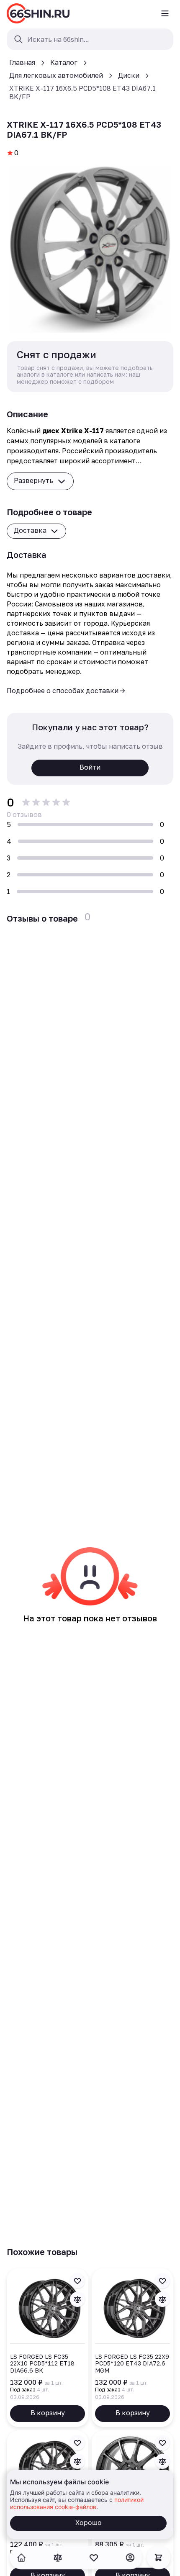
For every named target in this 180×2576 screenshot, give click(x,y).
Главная (22, 62)
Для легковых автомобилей (56, 75)
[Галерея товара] (90, 249)
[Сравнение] (58, 2558)
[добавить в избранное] (77, 2281)
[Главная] (38, 13)
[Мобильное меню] (165, 13)
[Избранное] (94, 2558)
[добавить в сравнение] (77, 2299)
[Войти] (130, 2558)
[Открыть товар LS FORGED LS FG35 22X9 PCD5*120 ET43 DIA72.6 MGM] (132, 2348)
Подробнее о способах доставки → (66, 691)
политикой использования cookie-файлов (77, 2503)
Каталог (64, 62)
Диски (129, 75)
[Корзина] (159, 2558)
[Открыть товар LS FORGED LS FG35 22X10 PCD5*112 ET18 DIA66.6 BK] (48, 2348)
